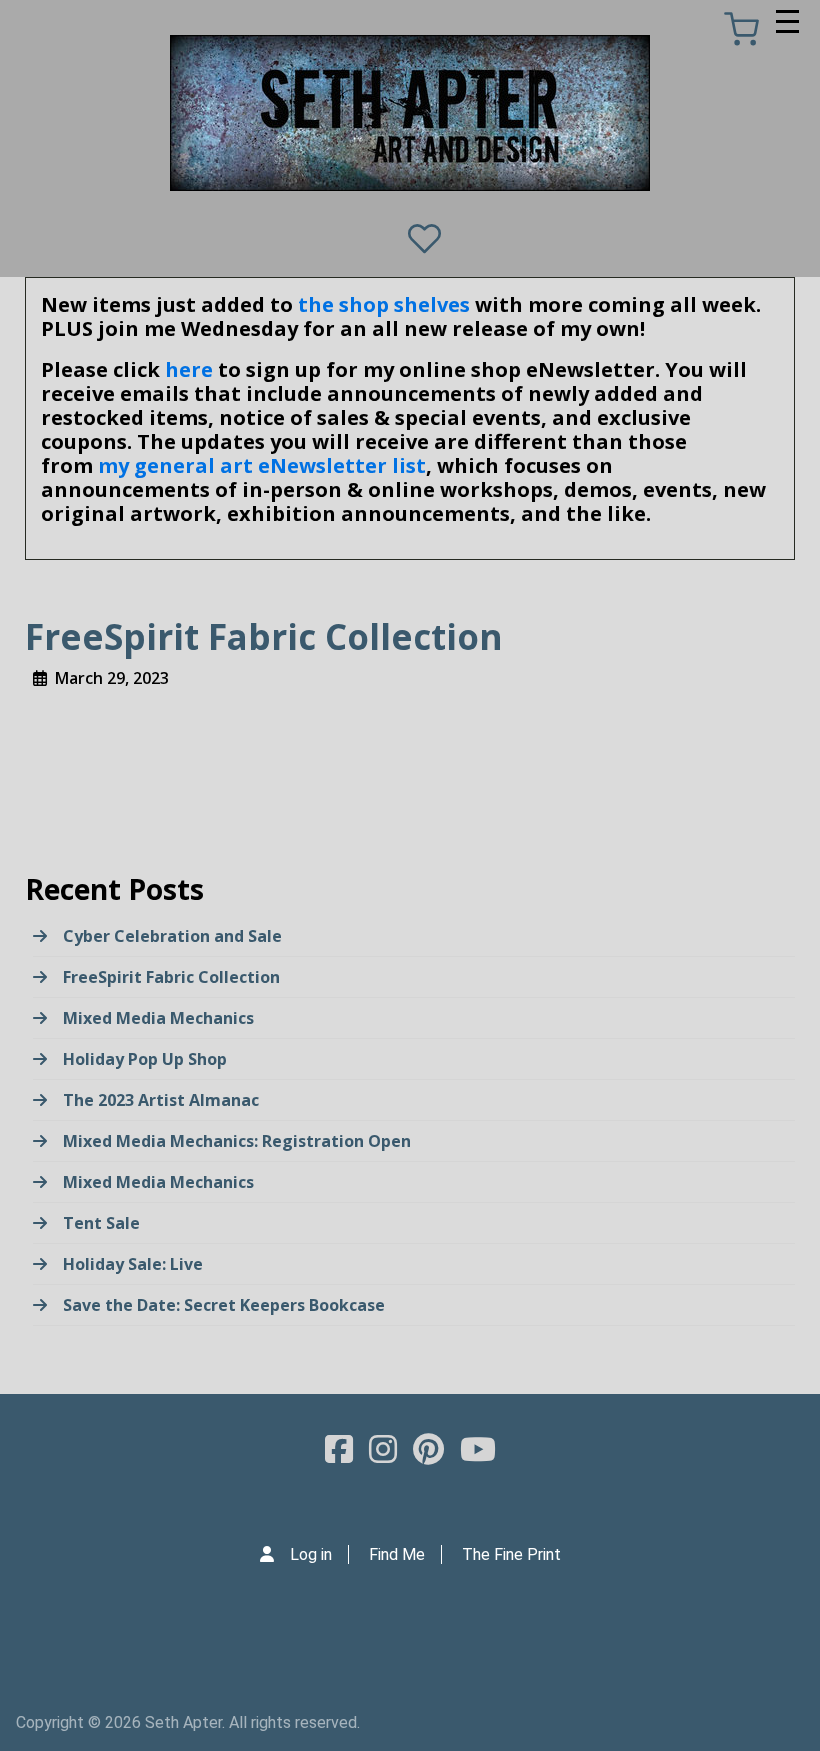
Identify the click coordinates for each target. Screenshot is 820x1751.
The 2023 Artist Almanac (161, 1100)
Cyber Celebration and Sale (172, 936)
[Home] (410, 113)
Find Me (397, 1554)
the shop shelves (384, 304)
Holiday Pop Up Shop (145, 1059)
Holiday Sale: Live (133, 1264)
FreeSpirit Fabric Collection (171, 977)
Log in (311, 1554)
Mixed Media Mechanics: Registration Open (237, 1141)
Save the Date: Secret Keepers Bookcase (224, 1305)
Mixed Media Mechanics (158, 1018)
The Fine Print (511, 1554)
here (189, 369)
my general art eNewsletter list (262, 465)
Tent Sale (101, 1223)
